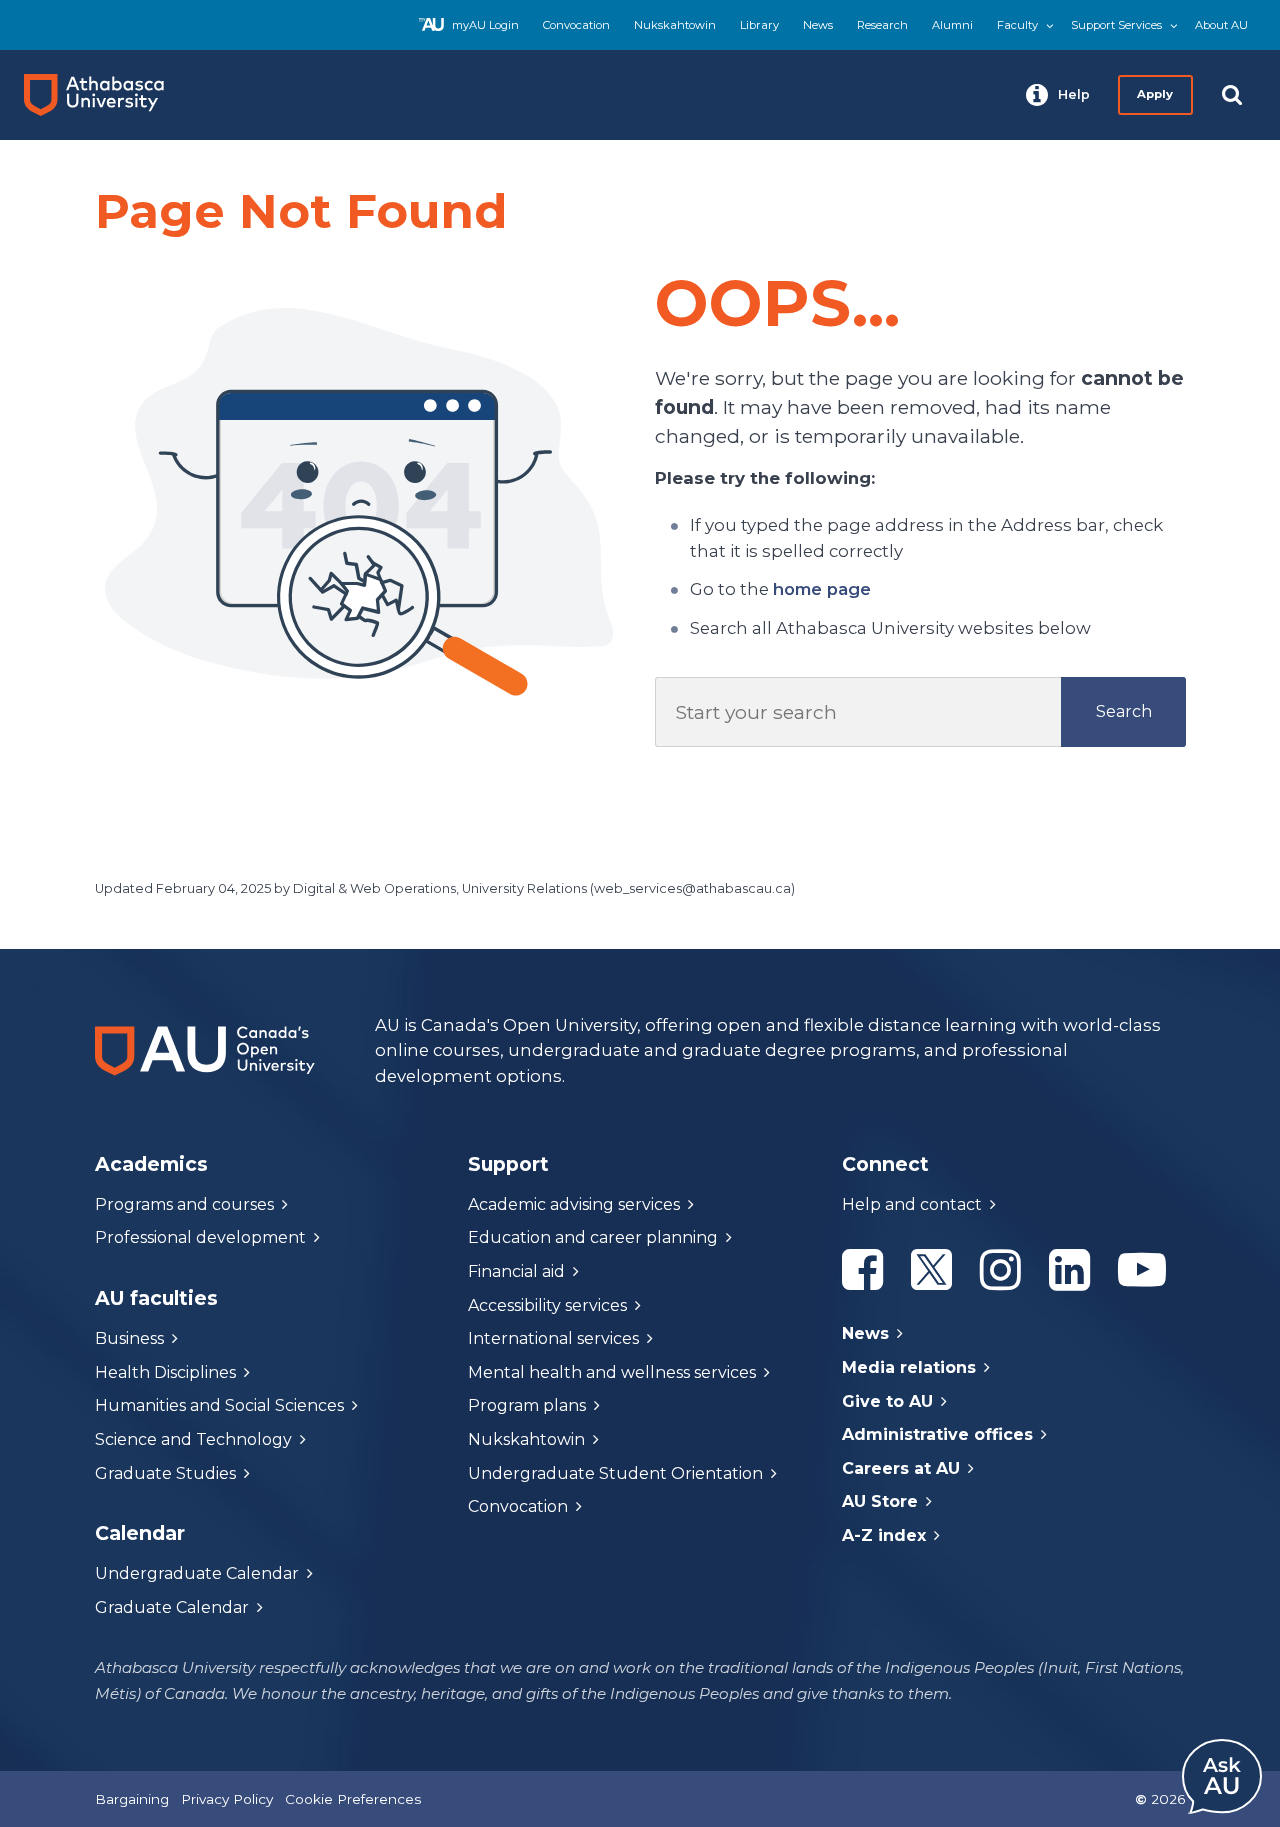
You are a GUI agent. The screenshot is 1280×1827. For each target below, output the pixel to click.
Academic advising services (574, 1204)
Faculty (1017, 25)
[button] (1058, 95)
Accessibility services (547, 1305)
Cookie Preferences (353, 1799)
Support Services (1116, 25)
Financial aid (516, 1271)
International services (553, 1338)
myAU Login (485, 25)
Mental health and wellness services (612, 1372)
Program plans (527, 1405)
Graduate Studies (165, 1473)
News (818, 25)
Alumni (952, 25)
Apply (1156, 94)
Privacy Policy (227, 1799)
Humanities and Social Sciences (219, 1405)
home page (822, 589)
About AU (1221, 25)
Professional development (200, 1237)
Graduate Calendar (172, 1607)
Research (882, 25)
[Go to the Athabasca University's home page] (102, 95)
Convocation (576, 25)
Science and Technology (193, 1439)
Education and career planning (593, 1237)
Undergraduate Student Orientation (615, 1473)
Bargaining (132, 1799)
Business (129, 1338)
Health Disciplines (165, 1372)
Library (759, 25)
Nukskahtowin (675, 25)
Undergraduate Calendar (197, 1573)
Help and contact (912, 1204)
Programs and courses (184, 1204)
